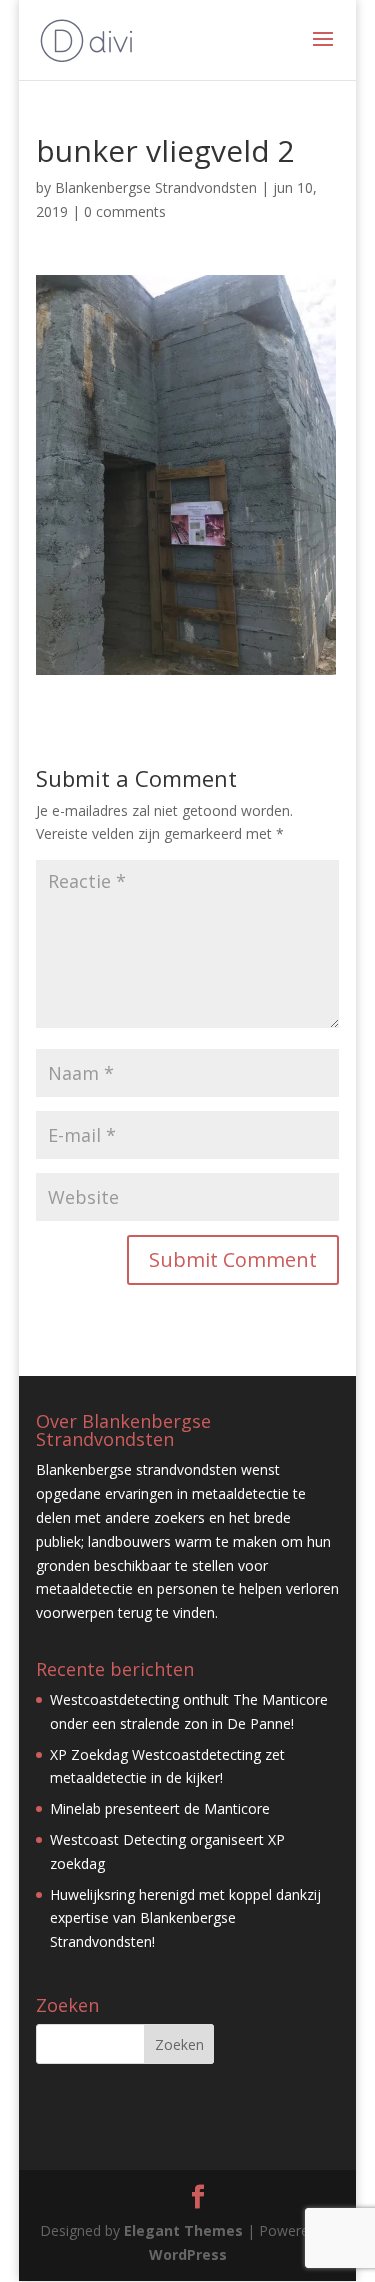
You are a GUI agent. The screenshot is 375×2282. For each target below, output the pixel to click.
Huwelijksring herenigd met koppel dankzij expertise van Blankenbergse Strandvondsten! (185, 1918)
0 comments (125, 211)
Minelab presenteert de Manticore (160, 1808)
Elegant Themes (183, 2230)
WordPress (188, 2254)
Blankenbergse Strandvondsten (156, 187)
